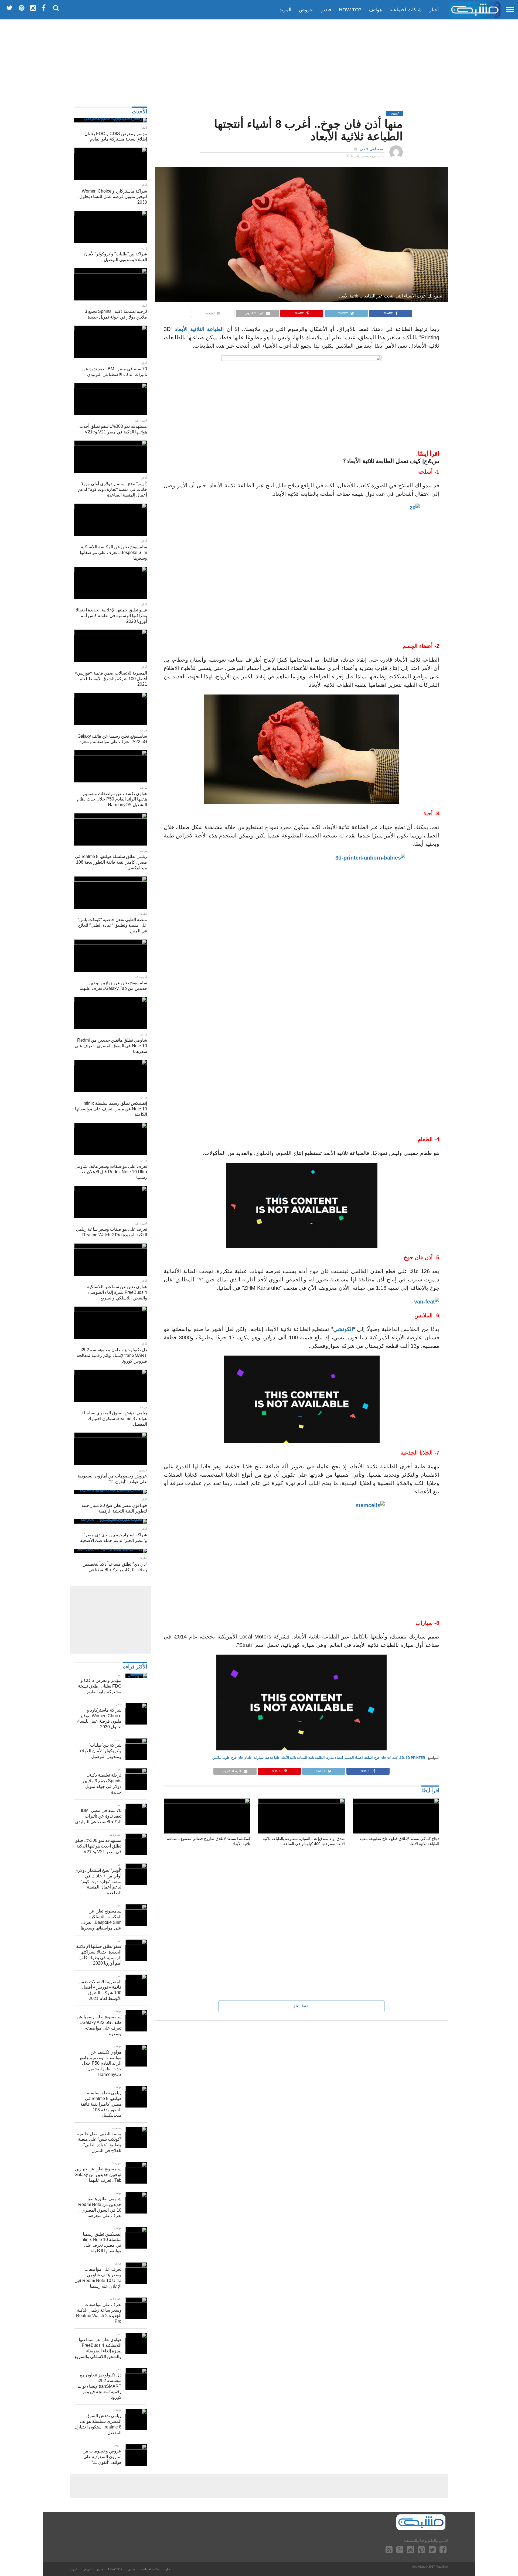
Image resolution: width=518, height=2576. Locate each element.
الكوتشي (343, 1329)
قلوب (226, 1758)
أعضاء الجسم (354, 1758)
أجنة (396, 1758)
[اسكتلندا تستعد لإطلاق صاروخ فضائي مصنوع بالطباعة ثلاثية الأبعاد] (207, 1802)
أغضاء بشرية (335, 1758)
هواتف (376, 10)
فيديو (326, 10)
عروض (306, 10)
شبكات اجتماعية (406, 10)
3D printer (415, 1758)
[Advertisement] (259, 61)
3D (402, 1758)
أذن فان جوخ (383, 1758)
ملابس (217, 1758)
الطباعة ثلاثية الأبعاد (294, 1758)
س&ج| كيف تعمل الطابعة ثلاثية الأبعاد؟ (391, 461)
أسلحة (368, 1758)
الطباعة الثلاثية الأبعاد (199, 329)
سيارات (258, 1758)
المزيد (285, 10)
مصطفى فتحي (372, 149)
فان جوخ (237, 1758)
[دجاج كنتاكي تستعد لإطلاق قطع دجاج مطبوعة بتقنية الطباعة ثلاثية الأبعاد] (396, 1802)
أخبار (434, 10)
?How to (350, 10)
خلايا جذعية (272, 1758)
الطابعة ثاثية (317, 1758)
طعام (248, 1758)
